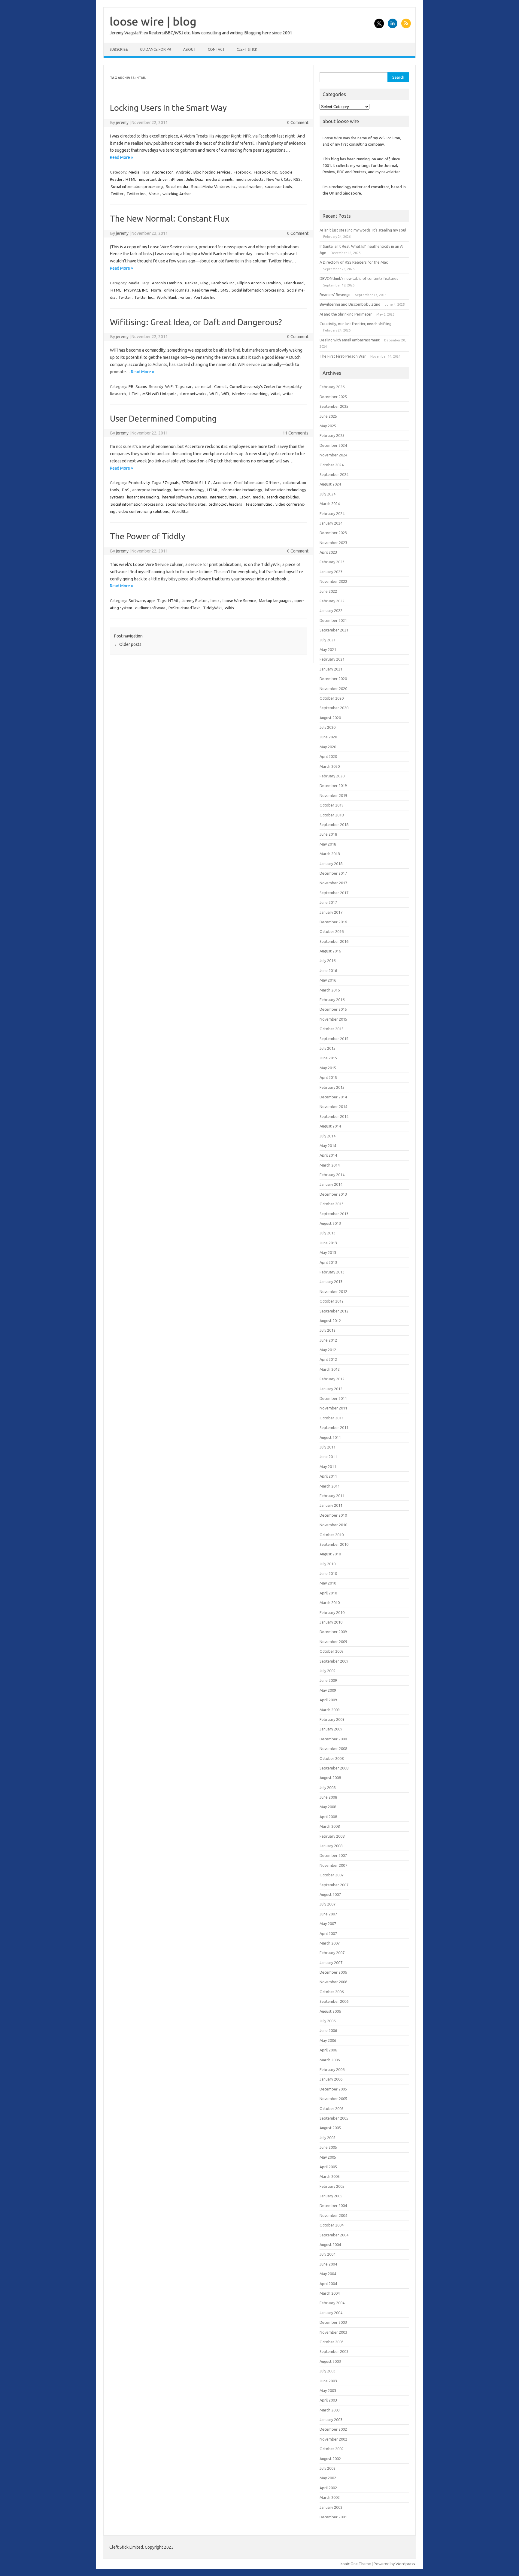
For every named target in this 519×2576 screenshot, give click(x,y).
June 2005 (328, 2147)
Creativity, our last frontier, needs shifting (355, 324)
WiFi (225, 394)
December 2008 (333, 1739)
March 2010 (330, 1603)
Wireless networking (250, 394)
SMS (225, 290)
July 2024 (328, 494)
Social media (177, 186)
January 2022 (331, 610)
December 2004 (333, 2205)
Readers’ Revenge (335, 295)
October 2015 (332, 1029)
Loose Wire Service (239, 601)
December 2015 (333, 1009)
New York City (278, 179)
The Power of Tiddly (148, 536)
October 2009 (332, 1651)
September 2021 (334, 630)
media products (250, 179)
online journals (177, 290)
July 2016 (328, 961)
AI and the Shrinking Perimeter (346, 314)
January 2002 (331, 2507)
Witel (275, 394)
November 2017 (333, 883)
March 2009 (330, 1710)
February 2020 (332, 776)
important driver (154, 179)
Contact (216, 49)
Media (134, 172)
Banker (191, 283)
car (189, 386)
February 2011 (332, 1496)
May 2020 (328, 747)
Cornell (220, 386)
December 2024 (333, 445)
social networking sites (186, 504)
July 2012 (328, 1330)
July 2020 (328, 727)
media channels (219, 179)
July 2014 (328, 1136)
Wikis (229, 608)
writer (185, 297)
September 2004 (334, 2235)
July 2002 (328, 2468)
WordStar (181, 511)
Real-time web (205, 290)
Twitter (117, 194)
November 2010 (333, 1525)
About (190, 49)
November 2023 (333, 543)
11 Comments (296, 433)
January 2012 (331, 1389)
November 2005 (333, 2099)
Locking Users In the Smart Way (168, 108)
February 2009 (332, 1719)
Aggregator (162, 172)
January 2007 (331, 1963)
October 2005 (332, 2108)
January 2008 (331, 1846)
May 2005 (328, 2157)
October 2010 (332, 1535)
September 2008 (334, 1768)
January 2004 (331, 2313)
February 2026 (332, 387)
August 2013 (330, 1223)
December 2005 (333, 2089)
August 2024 (330, 484)
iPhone (177, 179)
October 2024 (332, 465)
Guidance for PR (156, 49)
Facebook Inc (265, 172)
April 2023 (328, 552)
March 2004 (330, 2293)
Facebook (242, 172)
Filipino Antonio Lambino (259, 283)
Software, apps (142, 601)
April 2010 (328, 1593)
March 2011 (330, 1486)
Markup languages (275, 601)
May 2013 (328, 1252)
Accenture (222, 483)
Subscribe (119, 49)
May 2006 (328, 2040)
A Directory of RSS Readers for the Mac (354, 262)
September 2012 (334, 1311)
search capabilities (283, 497)
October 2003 (332, 2342)
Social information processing (137, 186)
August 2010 (330, 1554)
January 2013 (331, 1282)
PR (131, 386)
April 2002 (328, 2488)
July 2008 (328, 1787)
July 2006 (328, 2021)
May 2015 (328, 1068)
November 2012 (333, 1291)
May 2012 (328, 1350)
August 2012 (330, 1321)
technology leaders (225, 504)
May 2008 (328, 1807)
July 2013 (328, 1233)
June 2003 (328, 2381)
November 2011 (333, 1408)
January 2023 (331, 572)
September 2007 (334, 1885)
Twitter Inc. (136, 194)
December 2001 (333, 2517)
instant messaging (143, 497)
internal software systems (184, 497)
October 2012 (332, 1301)
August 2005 (330, 2128)
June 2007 (328, 1914)
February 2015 (332, 1087)
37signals (171, 483)
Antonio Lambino (167, 283)
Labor (245, 497)
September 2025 (334, 406)
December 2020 (333, 679)
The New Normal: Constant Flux (170, 218)
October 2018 (332, 815)
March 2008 (330, 1826)
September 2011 (334, 1427)
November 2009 (333, 1642)
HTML (131, 179)
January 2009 (331, 1729)
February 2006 (332, 2069)
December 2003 (333, 2322)
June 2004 (328, 2264)
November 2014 (333, 1106)
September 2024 (334, 474)
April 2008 (328, 1817)
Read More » (121, 157)
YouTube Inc (204, 297)
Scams (141, 386)
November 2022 (333, 581)
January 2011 (331, 1505)
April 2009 (328, 1700)
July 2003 (328, 2371)
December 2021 (333, 620)
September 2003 (334, 2351)
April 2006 (328, 2050)
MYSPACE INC (136, 290)
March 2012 (330, 1369)
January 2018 (331, 864)
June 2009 (328, 1680)
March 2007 (330, 1943)
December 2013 (333, 1194)
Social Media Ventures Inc (213, 186)
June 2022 (328, 591)
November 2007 (333, 1865)
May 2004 (328, 2274)
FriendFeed (294, 283)
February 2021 (332, 659)
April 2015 (328, 1077)
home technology (189, 490)
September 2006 (334, 2001)
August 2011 (330, 1437)
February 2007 (332, 1953)
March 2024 (330, 504)
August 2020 (330, 718)
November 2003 (333, 2332)
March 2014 (330, 1165)
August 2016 (330, 951)
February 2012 (332, 1379)
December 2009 (333, 1632)
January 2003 (331, 2420)
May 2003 (328, 2390)
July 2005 (328, 2138)
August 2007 (330, 1894)
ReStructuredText (184, 608)
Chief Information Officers (257, 483)
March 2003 (330, 2410)
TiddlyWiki (212, 608)
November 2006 (333, 1982)
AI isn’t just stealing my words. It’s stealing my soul (363, 230)
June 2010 (328, 1573)
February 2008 (332, 1836)
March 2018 (330, 854)
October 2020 (332, 698)
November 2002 (333, 2439)
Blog (204, 283)
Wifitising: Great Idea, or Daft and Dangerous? (196, 322)
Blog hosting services (212, 172)
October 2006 (332, 1992)
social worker (250, 186)
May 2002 (328, 2478)
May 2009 (328, 1690)
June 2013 (328, 1243)
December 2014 (333, 1097)
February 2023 (332, 562)
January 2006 (331, 2079)
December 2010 (333, 1515)
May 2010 (328, 1583)
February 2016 (332, 1000)
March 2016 (330, 990)
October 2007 (332, 1875)
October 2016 (332, 931)
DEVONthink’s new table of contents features (359, 278)
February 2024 (332, 513)
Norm (156, 290)
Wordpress (405, 2564)
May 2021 (328, 649)
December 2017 (333, 873)
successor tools (278, 186)
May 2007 (328, 1924)
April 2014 (328, 1155)
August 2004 (330, 2245)
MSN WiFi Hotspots (159, 394)
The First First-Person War (343, 356)
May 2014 (328, 1146)
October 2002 (332, 2449)
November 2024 (333, 455)
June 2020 (328, 737)
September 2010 (334, 1544)
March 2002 (330, 2497)
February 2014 (332, 1175)
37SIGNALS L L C (196, 483)
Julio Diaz (195, 179)
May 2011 (328, 1467)
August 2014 (330, 1126)
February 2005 (332, 2186)
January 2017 (331, 912)
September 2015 (334, 1039)
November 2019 (333, 795)
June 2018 (328, 834)
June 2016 (328, 970)
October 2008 (332, 1758)
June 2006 (328, 2030)
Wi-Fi (214, 394)
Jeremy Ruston (195, 601)
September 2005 (334, 2118)
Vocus (154, 194)
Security (156, 386)
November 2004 (333, 2215)
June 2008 (328, 1797)
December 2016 (333, 922)
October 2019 (332, 805)
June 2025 (328, 416)
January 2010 (331, 1622)
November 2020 (333, 689)
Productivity (139, 483)
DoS (126, 490)
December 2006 (333, 1972)
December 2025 (333, 397)
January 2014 (331, 1184)
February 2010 (332, 1612)
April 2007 (328, 1933)
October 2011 (332, 1418)
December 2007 (333, 1855)
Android (183, 172)
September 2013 (334, 1214)
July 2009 (328, 1671)
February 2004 (332, 2303)
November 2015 (333, 1019)
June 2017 (328, 902)
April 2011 (328, 1476)
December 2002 (333, 2429)
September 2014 (334, 1116)
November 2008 (333, 1748)
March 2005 (330, 2176)
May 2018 (328, 844)
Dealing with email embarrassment (350, 340)
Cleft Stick (247, 49)
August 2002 (330, 2459)
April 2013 (328, 1262)
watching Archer (177, 194)
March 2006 (330, 2060)
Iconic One (349, 2564)
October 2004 (332, 2225)
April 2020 (328, 756)
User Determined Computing (163, 418)
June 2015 (328, 1058)
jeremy (122, 123)
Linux (215, 601)
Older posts (128, 644)
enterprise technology (152, 490)
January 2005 (331, 2196)
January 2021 (331, 669)
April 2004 (328, 2284)
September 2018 (334, 825)
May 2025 (328, 426)
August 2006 (330, 2011)
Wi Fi (169, 386)
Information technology (241, 490)
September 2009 (334, 1661)
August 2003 (330, 2361)
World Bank (167, 297)
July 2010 (328, 1564)
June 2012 (328, 1340)
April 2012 (328, 1359)
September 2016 (334, 941)
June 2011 (328, 1457)
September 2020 (334, 708)
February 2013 (332, 1272)
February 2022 (332, 601)
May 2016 (328, 980)
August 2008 (330, 1778)
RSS (297, 179)
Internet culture (223, 497)
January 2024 (331, 523)
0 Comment (298, 123)
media (258, 497)
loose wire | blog (153, 21)
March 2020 (330, 766)
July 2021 (328, 640)
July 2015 (328, 1048)
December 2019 (333, 786)
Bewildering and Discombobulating (350, 304)
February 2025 (332, 435)
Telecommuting (259, 504)
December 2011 (333, 1398)
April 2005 (328, 2167)
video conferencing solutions (144, 511)
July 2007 (328, 1904)
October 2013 (332, 1204)
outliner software (150, 608)
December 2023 (333, 533)
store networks (193, 394)
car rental (203, 386)
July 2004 (328, 2254)
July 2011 (328, 1447)
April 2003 (328, 2400)
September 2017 (334, 893)
